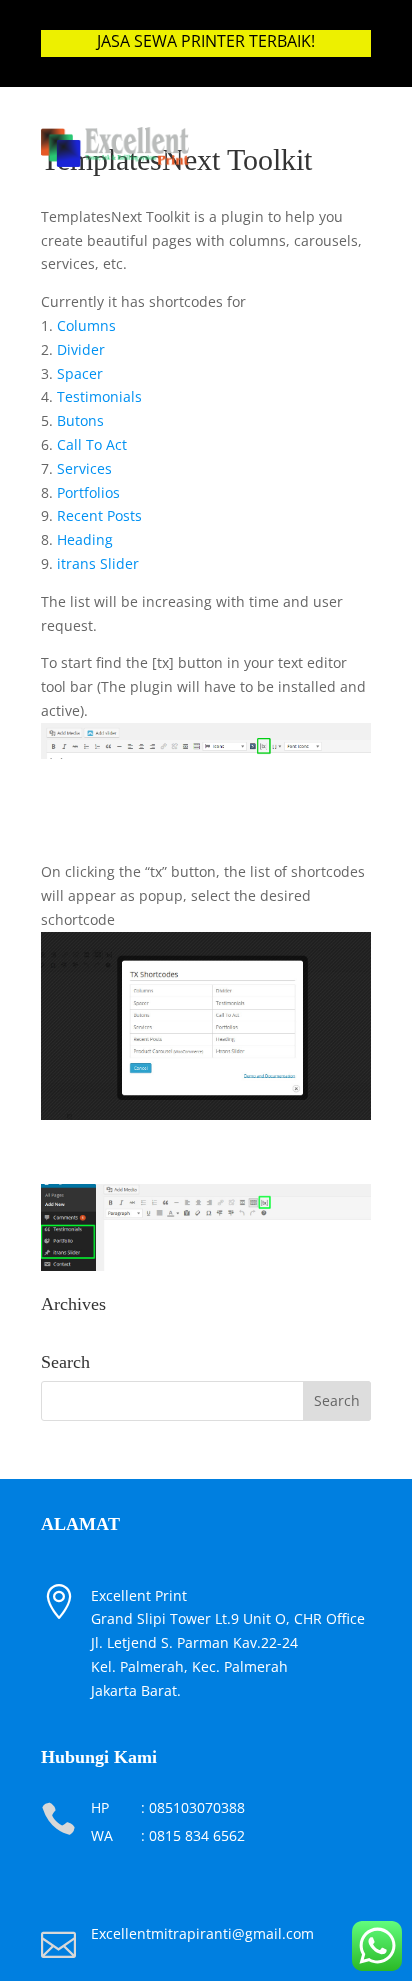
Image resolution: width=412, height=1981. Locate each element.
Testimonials (99, 396)
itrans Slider (98, 563)
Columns (86, 325)
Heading (85, 539)
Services (84, 468)
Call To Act (92, 444)
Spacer (80, 373)
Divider (81, 349)
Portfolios (88, 492)
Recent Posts (99, 515)
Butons (80, 420)
